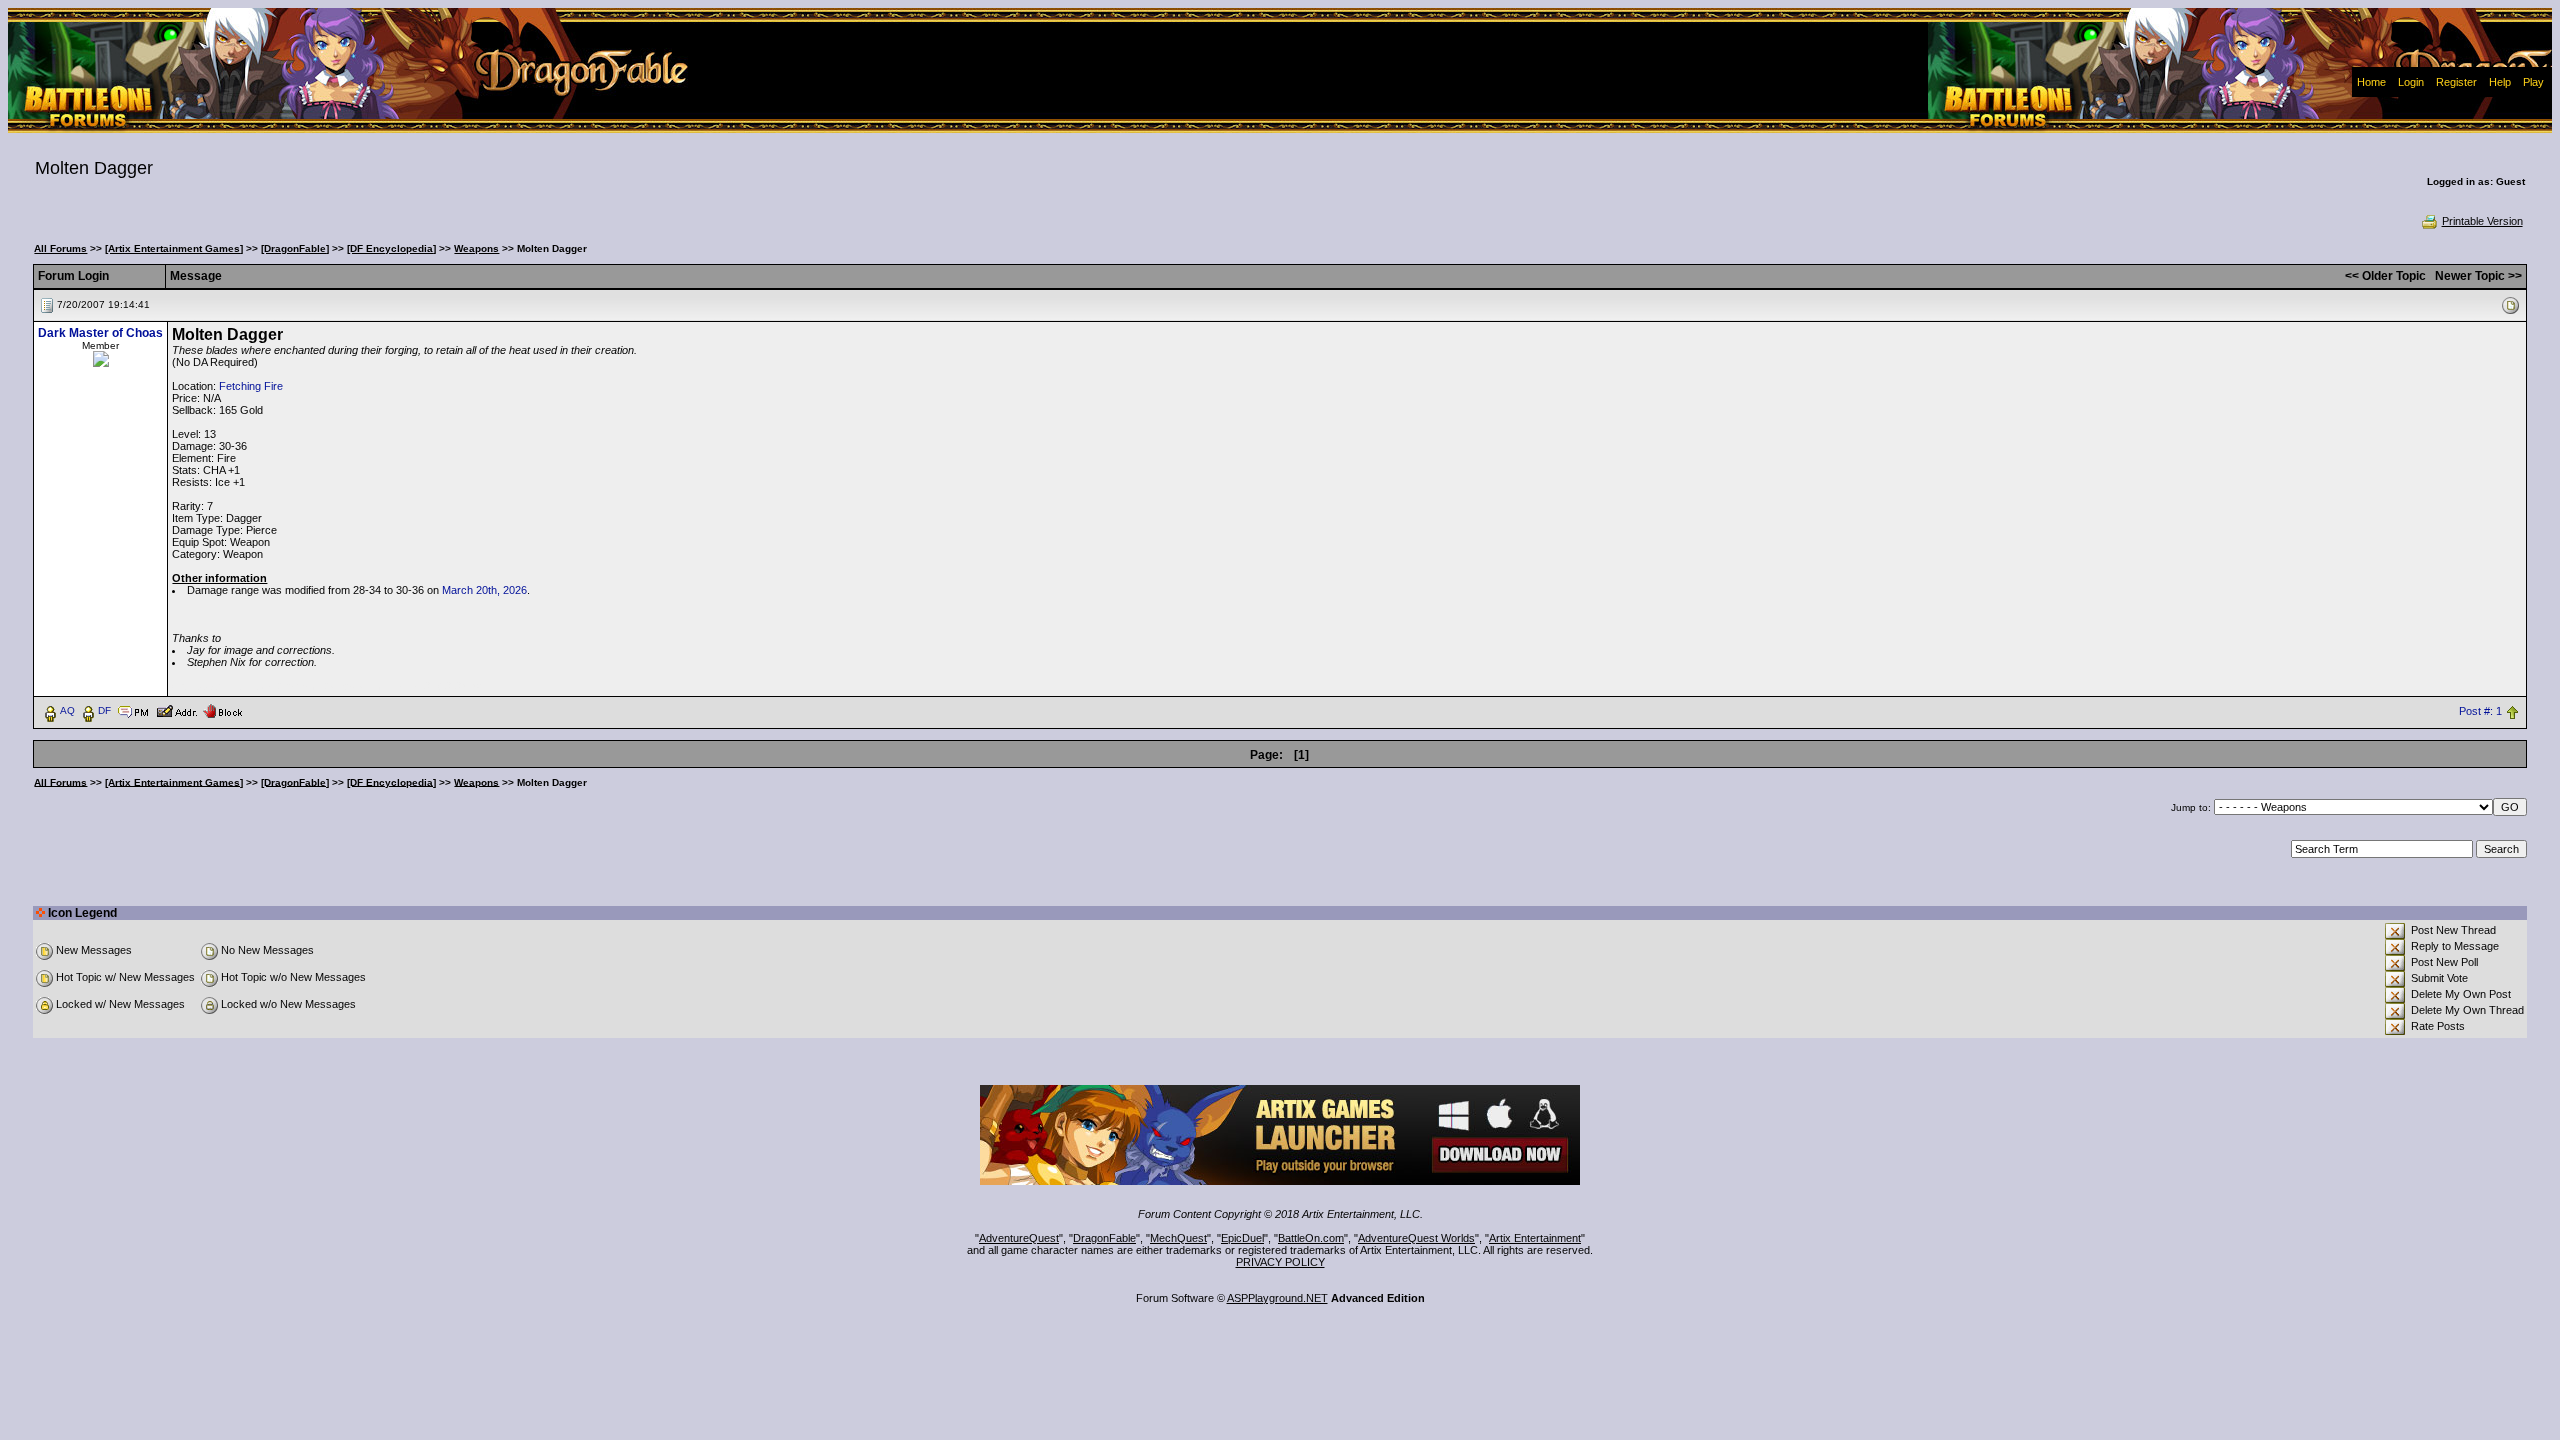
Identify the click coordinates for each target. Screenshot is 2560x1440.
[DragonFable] (295, 248)
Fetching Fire (251, 386)
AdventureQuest (1019, 1238)
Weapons (476, 248)
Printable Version (2482, 221)
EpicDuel (1242, 1238)
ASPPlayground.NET (1277, 1298)
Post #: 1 (2480, 711)
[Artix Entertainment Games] (174, 248)
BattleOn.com (1311, 1238)
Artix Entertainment (1535, 1238)
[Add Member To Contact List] (176, 710)
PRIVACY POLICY (1280, 1262)
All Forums (60, 248)
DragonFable (1104, 1238)
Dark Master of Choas (100, 333)
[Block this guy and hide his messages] (222, 710)
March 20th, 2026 (484, 590)
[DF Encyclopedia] (391, 248)
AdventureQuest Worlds (1416, 1238)
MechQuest (1178, 1238)
